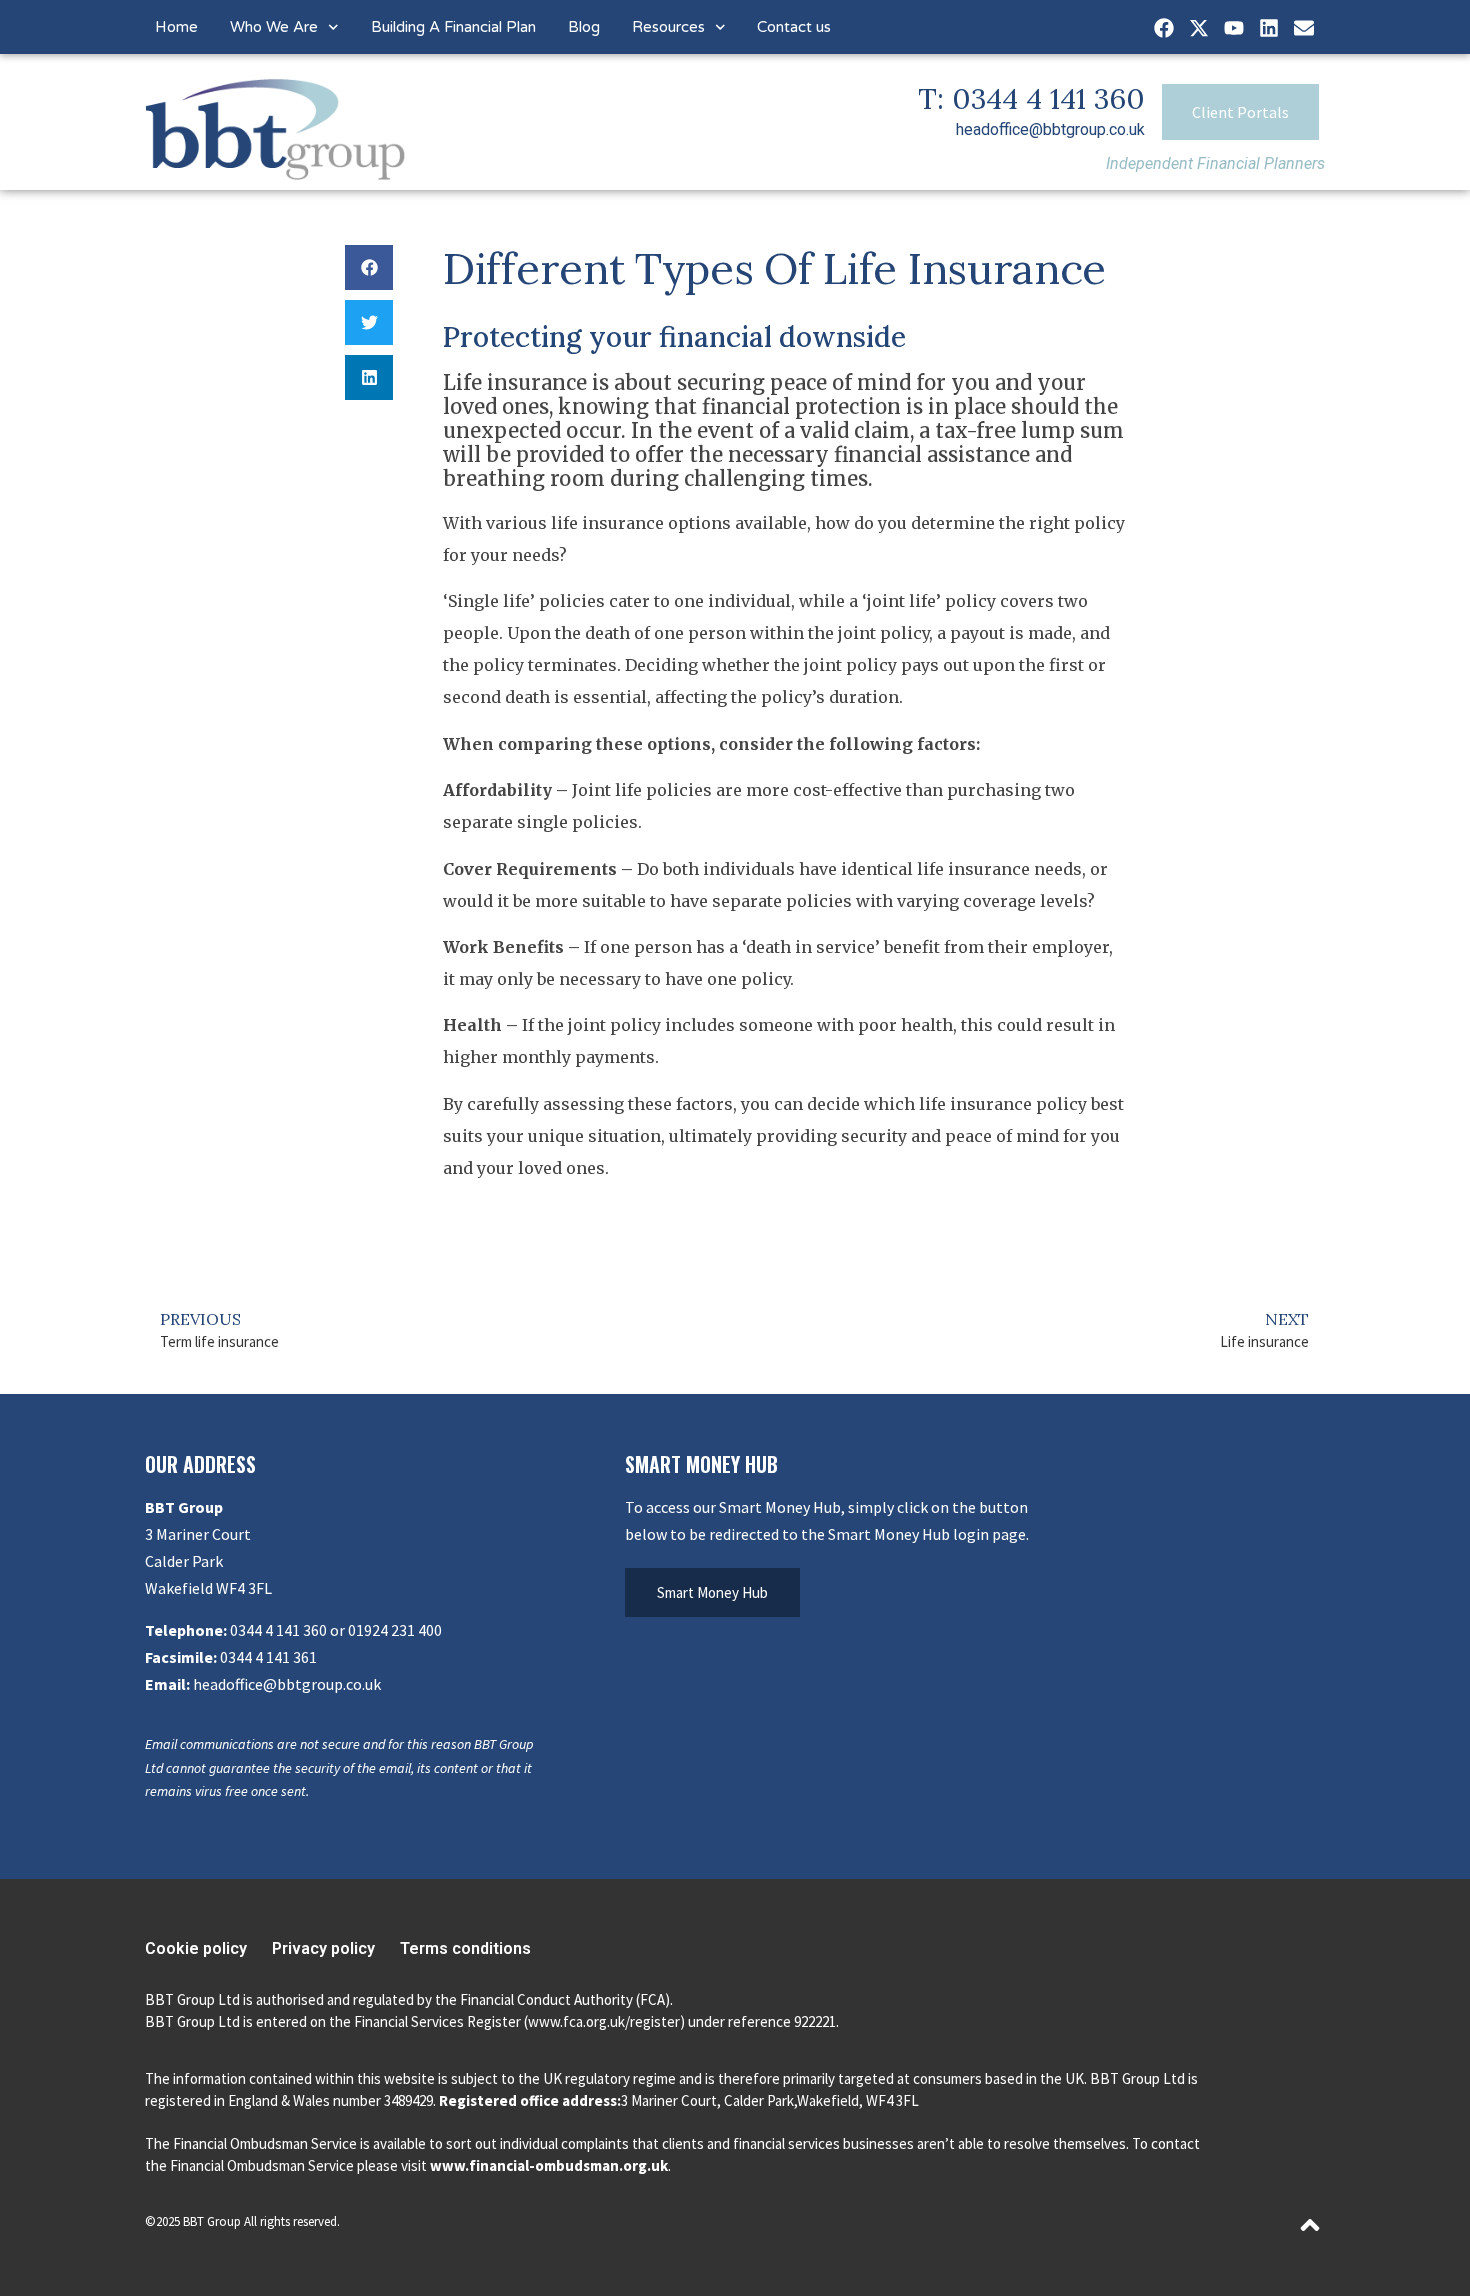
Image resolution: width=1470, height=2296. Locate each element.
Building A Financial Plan (453, 27)
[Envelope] (1304, 28)
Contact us (794, 27)
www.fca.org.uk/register (604, 2021)
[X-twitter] (1199, 28)
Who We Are (274, 27)
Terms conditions (465, 1948)
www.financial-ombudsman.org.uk (549, 2165)
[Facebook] (1164, 28)
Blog (584, 27)
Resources (668, 27)
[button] (369, 267)
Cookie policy (196, 1948)
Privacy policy (323, 1948)
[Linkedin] (1269, 28)
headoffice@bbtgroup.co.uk (1050, 129)
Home (176, 27)
